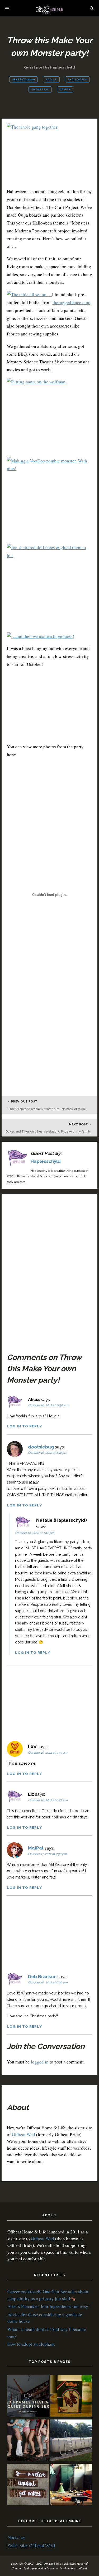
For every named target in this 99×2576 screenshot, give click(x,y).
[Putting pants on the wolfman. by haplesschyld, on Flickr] (37, 382)
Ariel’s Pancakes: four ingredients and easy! (49, 2306)
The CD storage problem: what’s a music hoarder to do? (47, 1109)
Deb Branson (42, 1977)
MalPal (36, 1848)
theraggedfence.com (71, 302)
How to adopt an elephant (31, 2344)
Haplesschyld (46, 1161)
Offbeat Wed (23, 2135)
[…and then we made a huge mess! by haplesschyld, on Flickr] (41, 636)
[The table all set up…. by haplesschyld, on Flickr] (29, 294)
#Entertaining (23, 80)
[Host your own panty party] (28, 2441)
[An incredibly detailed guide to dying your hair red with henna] (71, 2397)
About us (16, 2538)
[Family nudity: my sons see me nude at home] (28, 2485)
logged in (40, 2062)
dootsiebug (41, 1447)
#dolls (51, 80)
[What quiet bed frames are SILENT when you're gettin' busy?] (28, 2397)
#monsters (40, 90)
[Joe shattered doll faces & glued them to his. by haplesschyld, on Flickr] (50, 555)
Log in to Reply (24, 1426)
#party (65, 90)
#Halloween (77, 80)
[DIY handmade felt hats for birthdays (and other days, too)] (71, 2485)
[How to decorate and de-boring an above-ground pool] (71, 2441)
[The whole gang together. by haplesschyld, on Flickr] (33, 127)
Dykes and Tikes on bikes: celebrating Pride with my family (48, 1131)
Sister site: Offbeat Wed (31, 2546)
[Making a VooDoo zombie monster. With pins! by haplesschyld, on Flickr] (50, 468)
